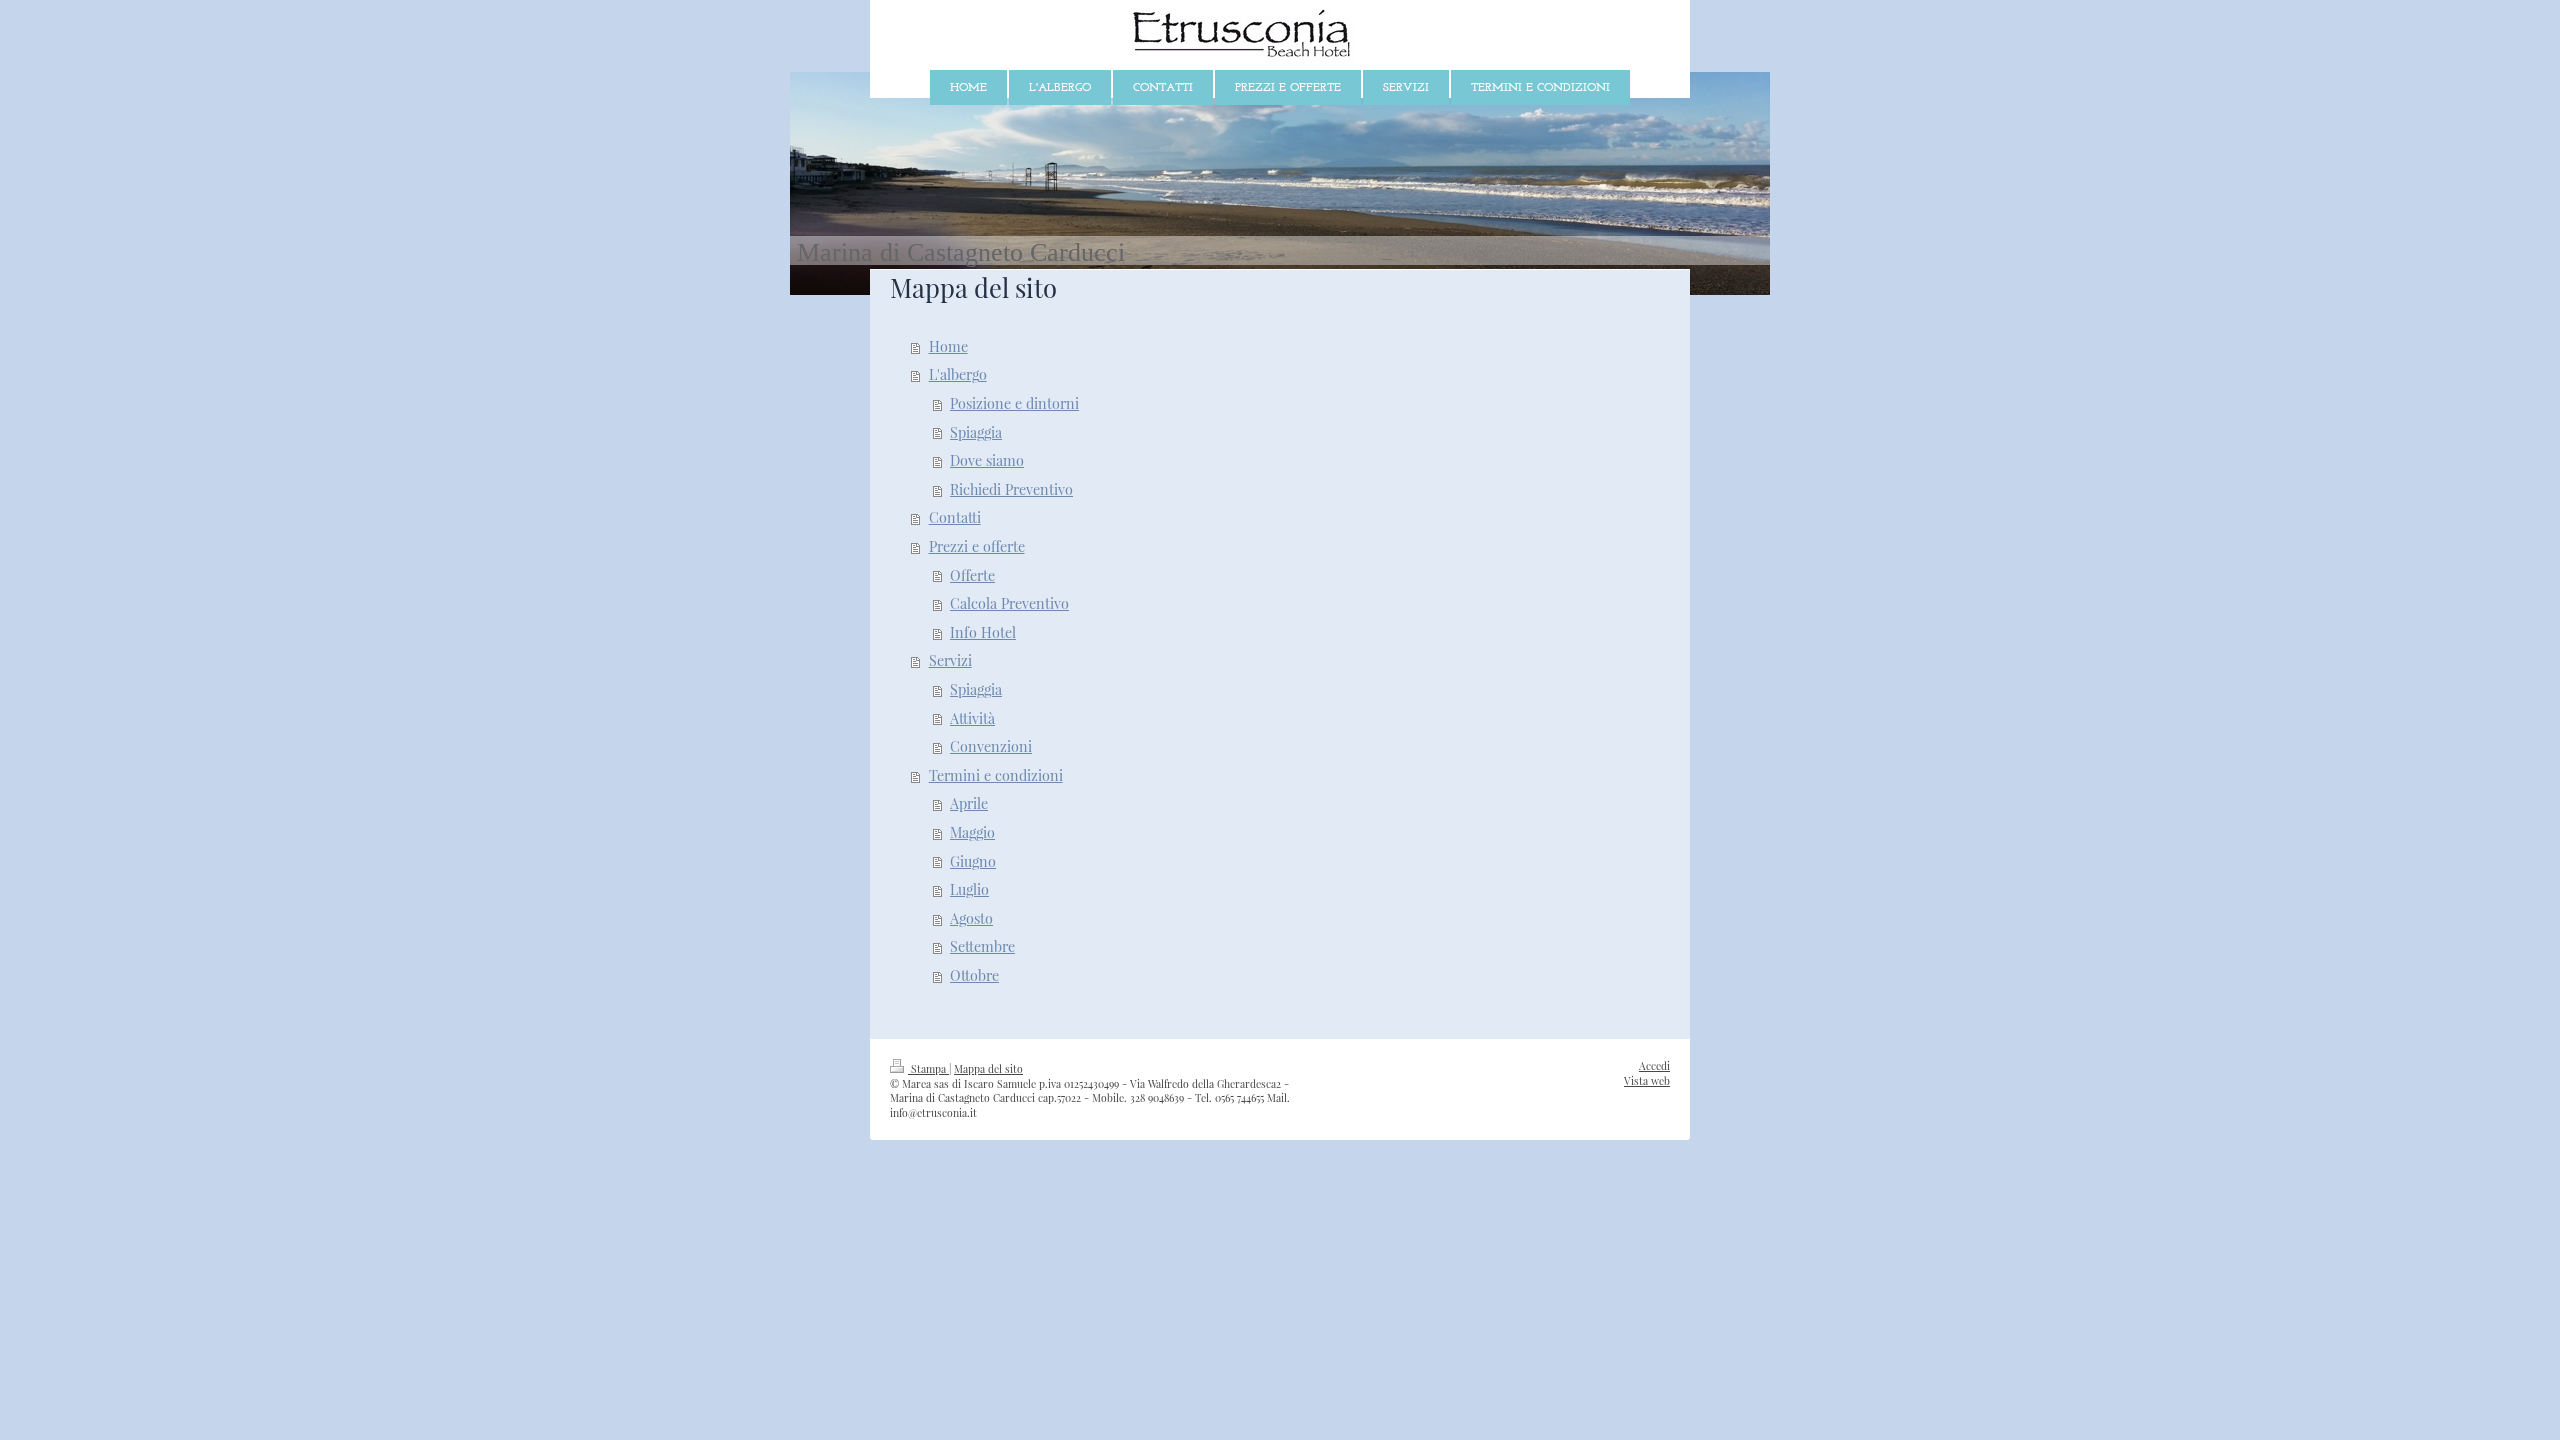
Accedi (1654, 1066)
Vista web (1647, 1081)
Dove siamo (987, 460)
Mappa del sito (988, 1069)
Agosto (971, 918)
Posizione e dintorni (1014, 403)
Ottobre (974, 975)
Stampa (928, 1069)
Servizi (950, 660)
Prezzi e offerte (977, 546)
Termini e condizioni (996, 775)
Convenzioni (991, 746)
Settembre (982, 946)
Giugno (973, 861)
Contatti (955, 517)
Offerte (972, 575)
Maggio (972, 832)
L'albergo (958, 374)
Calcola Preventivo (1009, 603)
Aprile (969, 803)
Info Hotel (983, 632)
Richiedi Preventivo (1011, 489)
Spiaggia (976, 432)
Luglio (969, 889)
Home (948, 346)
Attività (972, 718)
